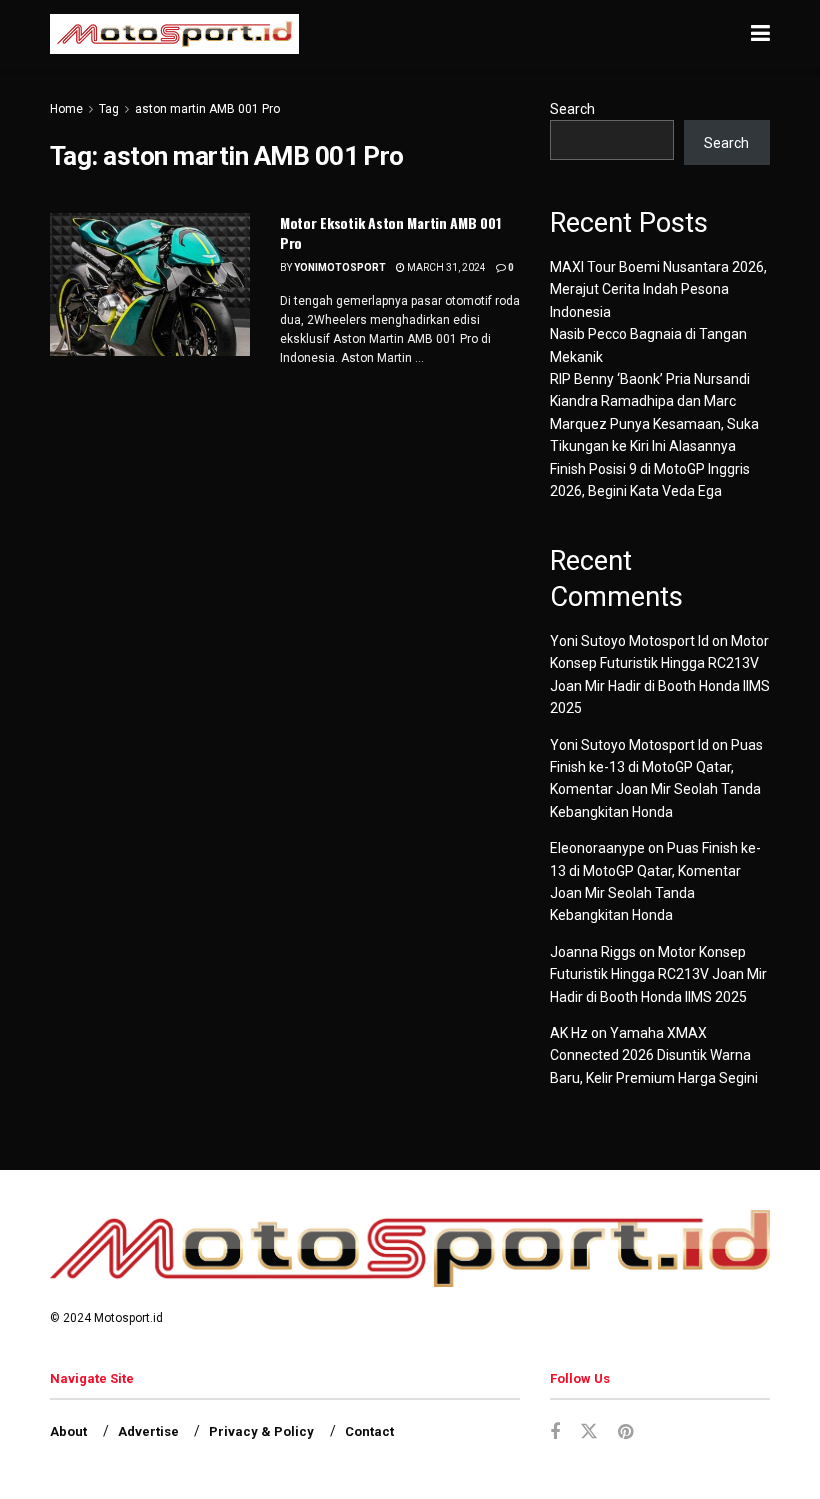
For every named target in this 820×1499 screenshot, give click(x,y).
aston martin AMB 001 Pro (207, 109)
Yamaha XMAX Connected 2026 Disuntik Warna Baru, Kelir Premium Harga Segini (654, 1055)
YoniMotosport (340, 267)
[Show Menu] (760, 34)
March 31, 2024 (445, 267)
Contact (369, 1431)
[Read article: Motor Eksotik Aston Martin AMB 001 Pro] (150, 284)
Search (572, 109)
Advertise (148, 1431)
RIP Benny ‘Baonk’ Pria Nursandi (650, 379)
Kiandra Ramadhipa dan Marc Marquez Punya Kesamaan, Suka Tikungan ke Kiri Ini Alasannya (654, 423)
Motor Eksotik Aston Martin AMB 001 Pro (390, 232)
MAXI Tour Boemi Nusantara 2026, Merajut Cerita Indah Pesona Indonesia (658, 289)
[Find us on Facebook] (555, 1432)
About (68, 1431)
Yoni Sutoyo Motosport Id (629, 641)
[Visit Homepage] (174, 34)
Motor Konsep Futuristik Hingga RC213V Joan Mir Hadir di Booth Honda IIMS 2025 (658, 974)
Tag (109, 109)
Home (66, 109)
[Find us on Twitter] (589, 1432)
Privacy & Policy (261, 1431)
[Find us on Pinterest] (625, 1432)
